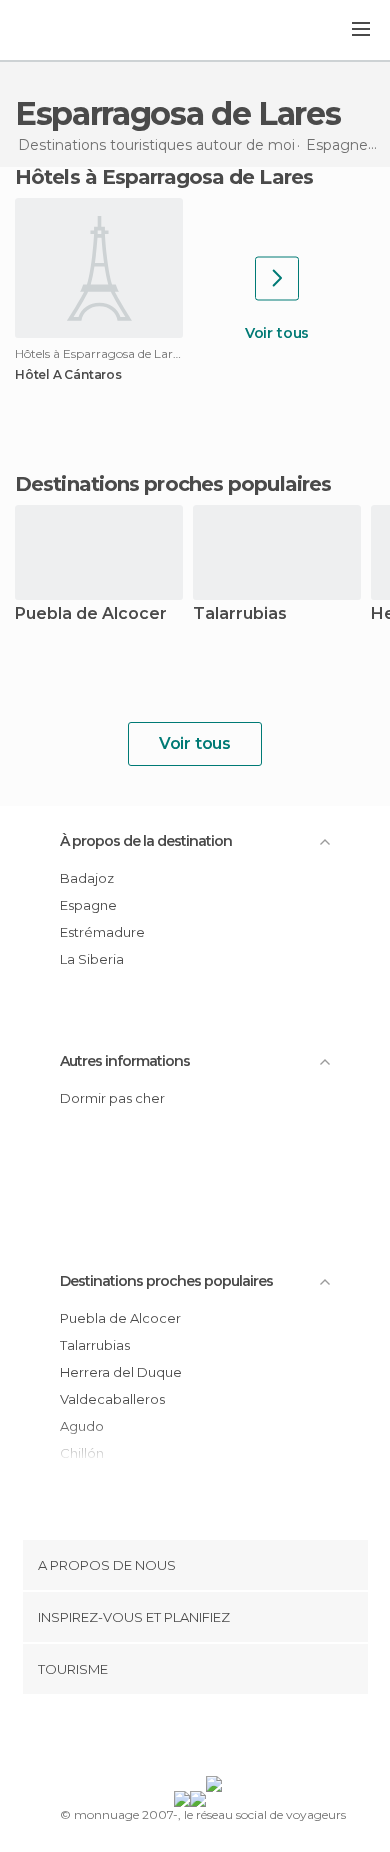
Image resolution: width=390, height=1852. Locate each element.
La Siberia (92, 959)
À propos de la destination (146, 841)
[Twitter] (190, 1739)
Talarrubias (240, 614)
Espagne (88, 905)
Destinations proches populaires (173, 484)
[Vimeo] (216, 1739)
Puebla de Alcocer (91, 614)
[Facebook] (164, 1739)
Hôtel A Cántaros (68, 375)
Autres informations (125, 1061)
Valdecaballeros (112, 1399)
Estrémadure (102, 932)
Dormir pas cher (112, 1098)
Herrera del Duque (121, 1372)
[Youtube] (242, 1739)
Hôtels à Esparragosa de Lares (164, 177)
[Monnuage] (69, 31)
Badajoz (87, 878)
